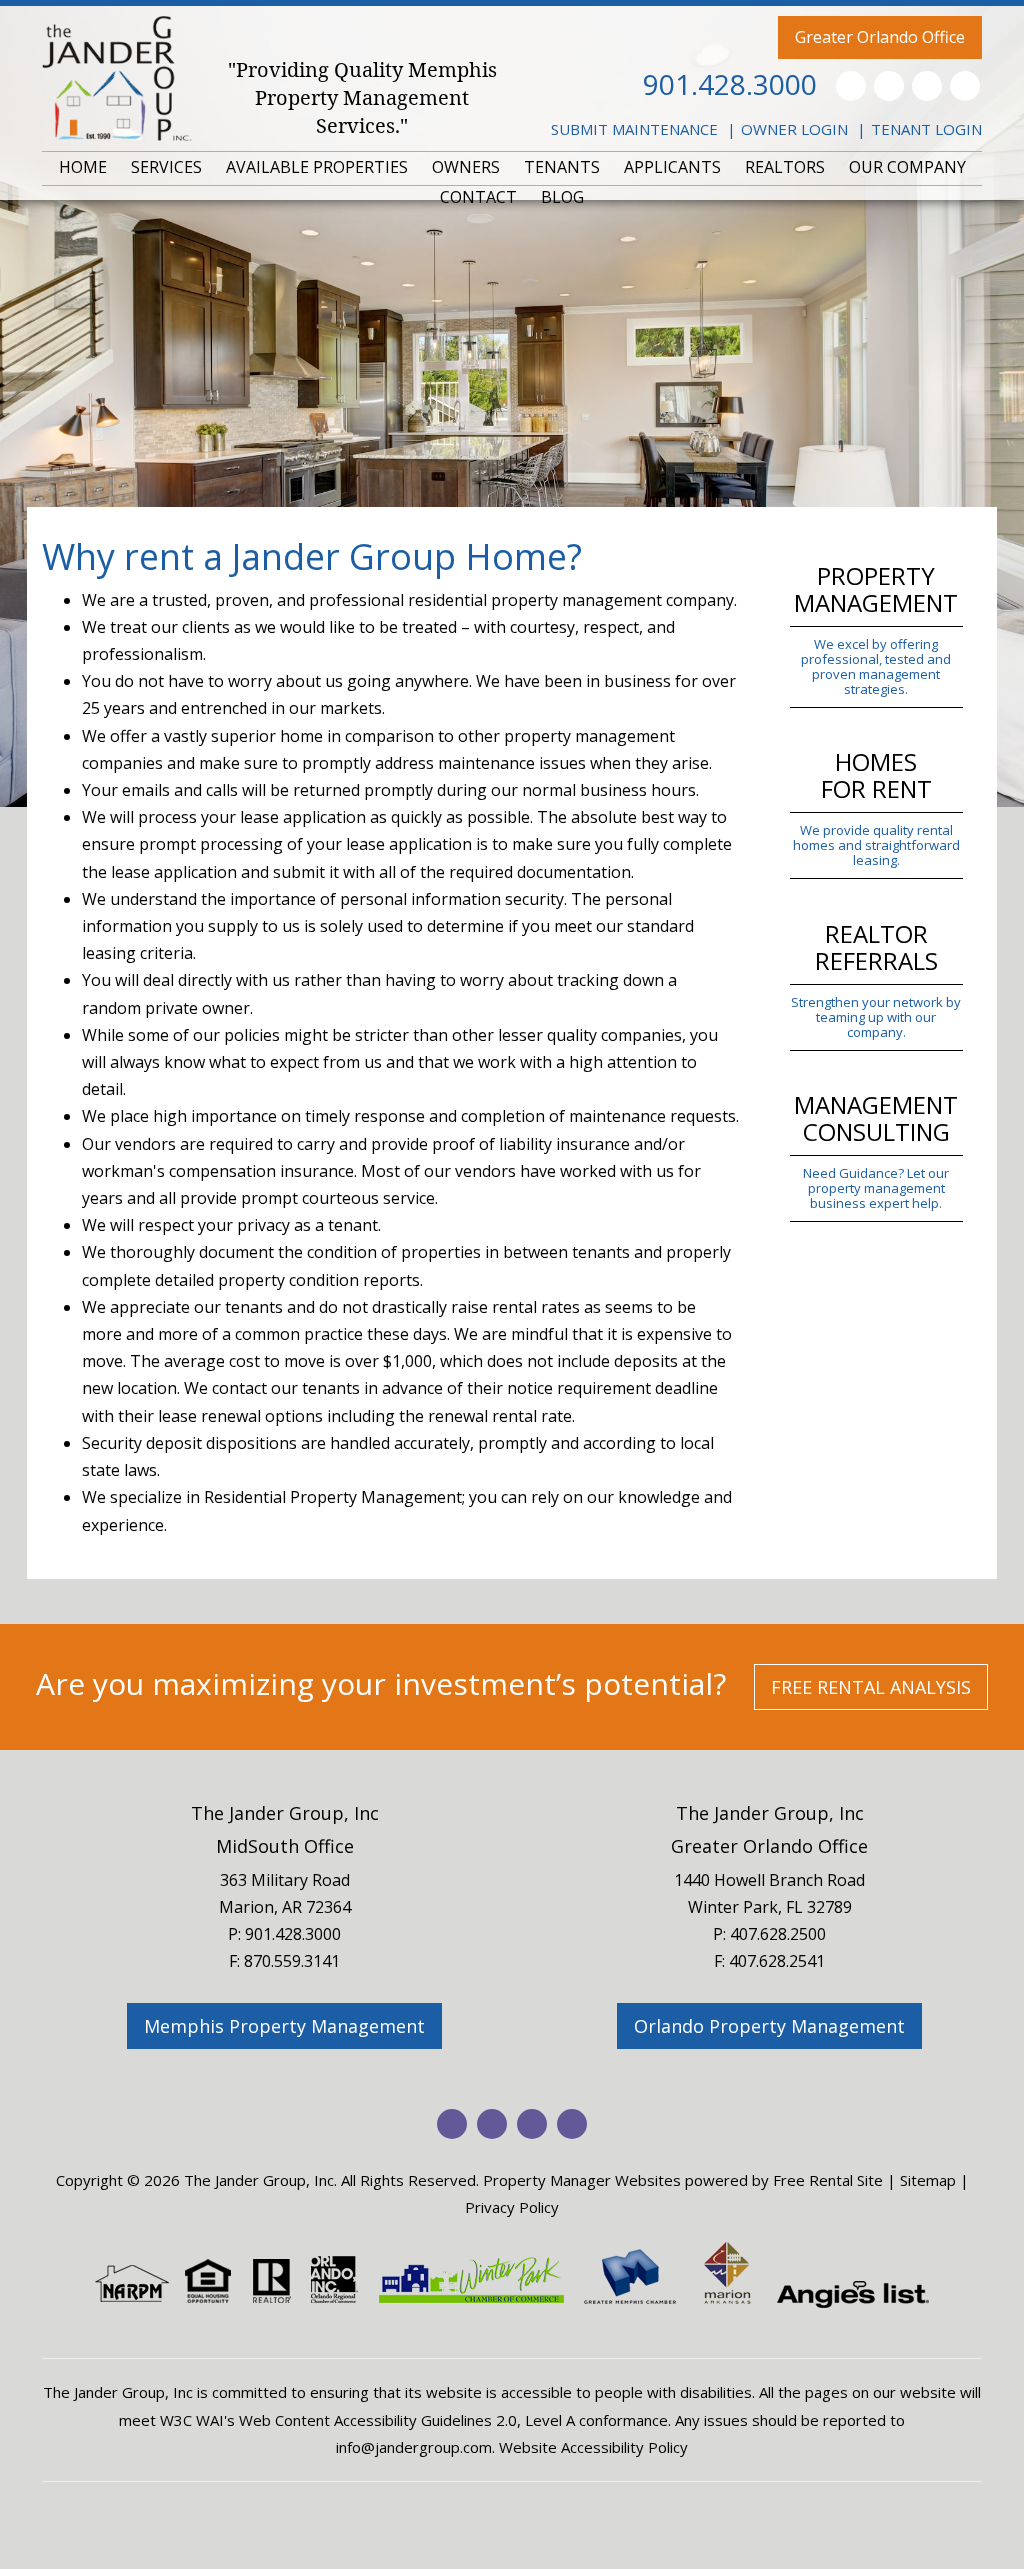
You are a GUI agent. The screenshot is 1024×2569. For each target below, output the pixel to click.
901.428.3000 (730, 84)
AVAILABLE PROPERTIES (317, 167)
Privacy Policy (512, 2207)
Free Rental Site (828, 2180)
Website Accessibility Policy (593, 2447)
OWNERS (466, 167)
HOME (83, 167)
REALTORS (785, 167)
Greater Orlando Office (880, 37)
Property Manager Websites (582, 2180)
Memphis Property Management (284, 2026)
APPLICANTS (672, 167)
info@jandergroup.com (414, 2447)
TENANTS (562, 167)
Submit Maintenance (634, 129)
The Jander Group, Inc (285, 1813)
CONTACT (478, 197)
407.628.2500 (778, 1934)
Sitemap (928, 2180)
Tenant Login (926, 129)
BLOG (562, 197)
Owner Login (794, 129)
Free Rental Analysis (871, 1687)
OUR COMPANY (907, 167)
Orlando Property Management (769, 2026)
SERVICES (166, 167)
